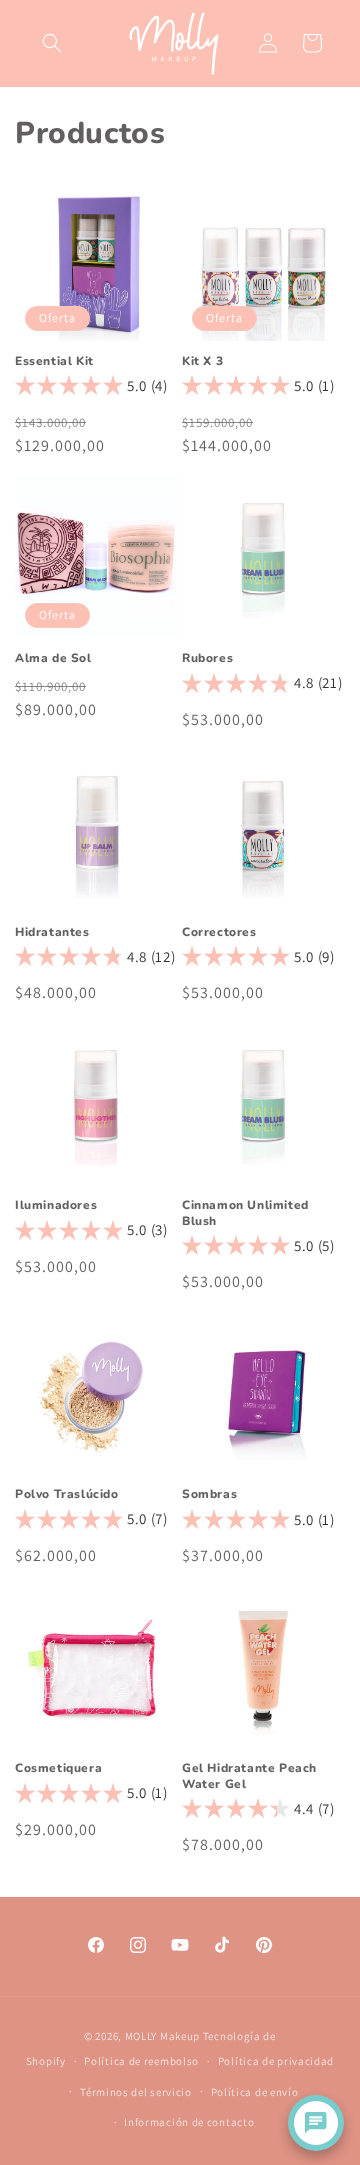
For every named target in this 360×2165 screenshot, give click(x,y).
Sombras (209, 1494)
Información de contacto (189, 2122)
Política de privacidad (276, 2061)
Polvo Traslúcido (67, 1494)
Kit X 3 (202, 361)
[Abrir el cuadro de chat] (316, 2123)
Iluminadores (56, 1205)
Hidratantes (52, 932)
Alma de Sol (53, 658)
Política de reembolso (141, 2061)
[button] (52, 43)
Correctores (219, 932)
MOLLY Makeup (162, 2036)
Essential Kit (54, 361)
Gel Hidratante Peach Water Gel (249, 1776)
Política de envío (255, 2092)
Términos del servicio (136, 2092)
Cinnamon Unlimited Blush (245, 1213)
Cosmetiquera (58, 1768)
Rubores (207, 658)
